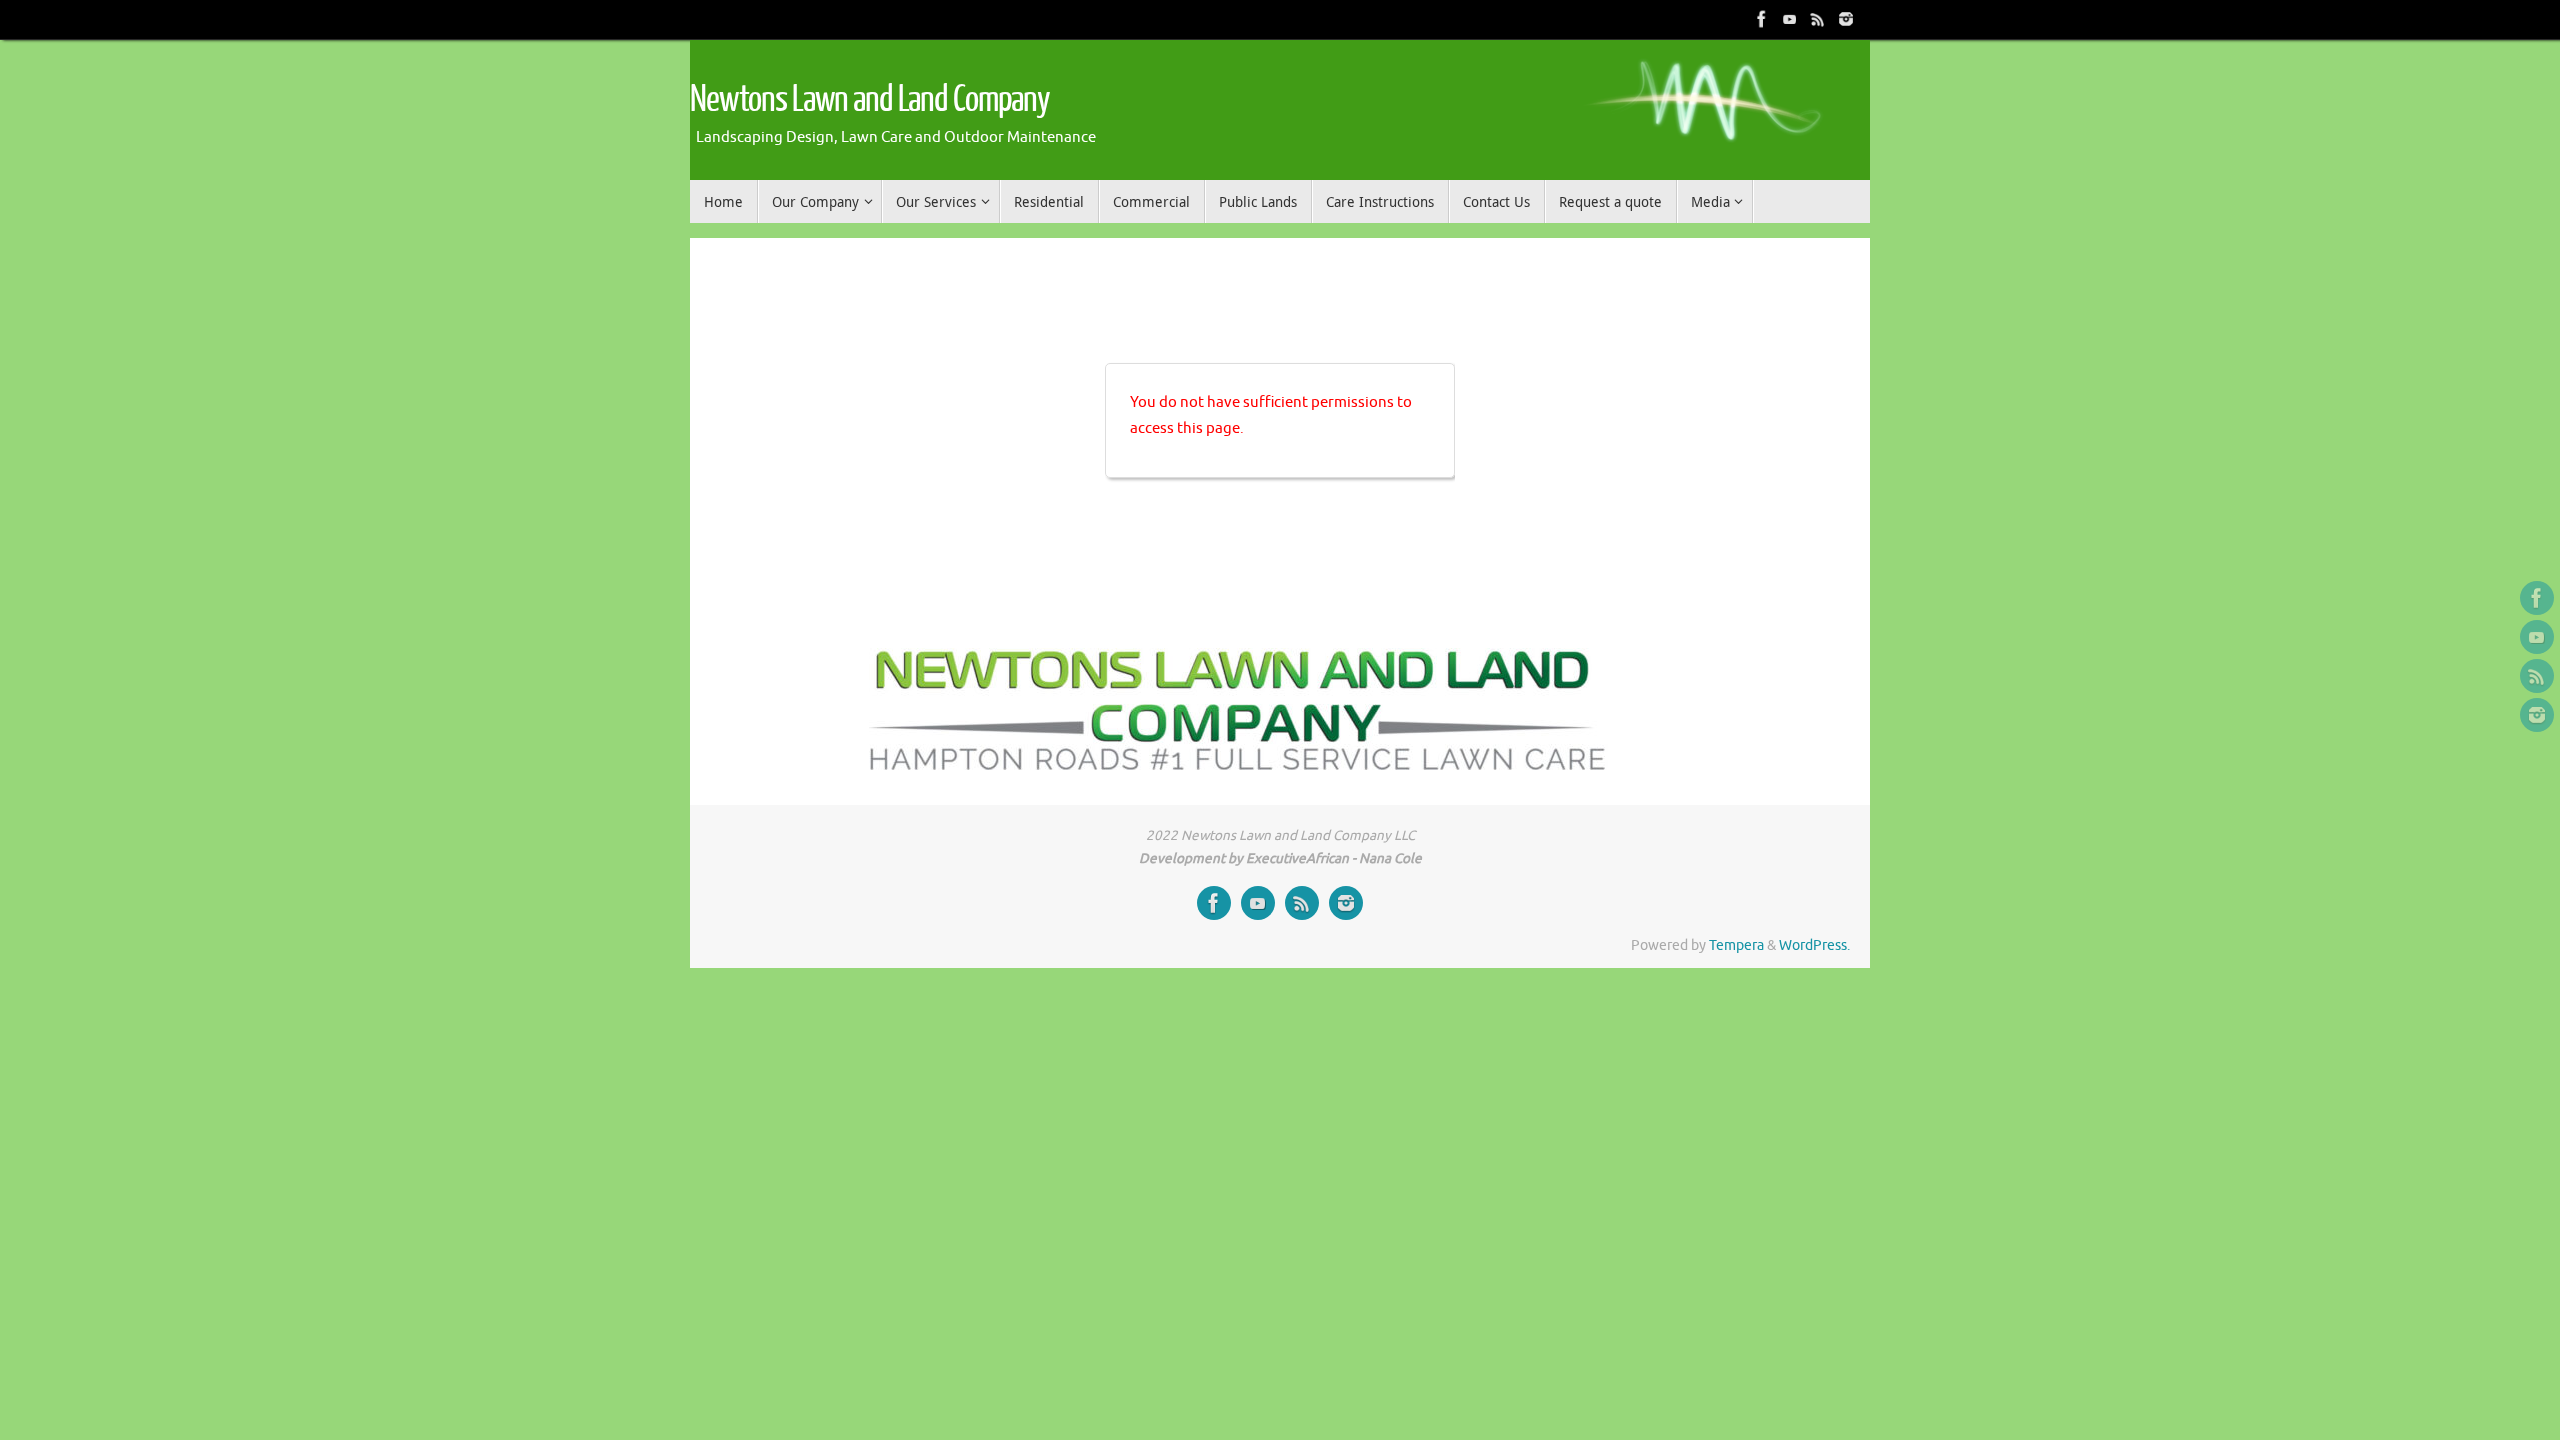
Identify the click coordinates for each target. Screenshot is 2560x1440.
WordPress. (1814, 945)
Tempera (1736, 945)
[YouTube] (1790, 19)
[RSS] (1818, 19)
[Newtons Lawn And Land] (1762, 19)
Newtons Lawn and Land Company (870, 100)
